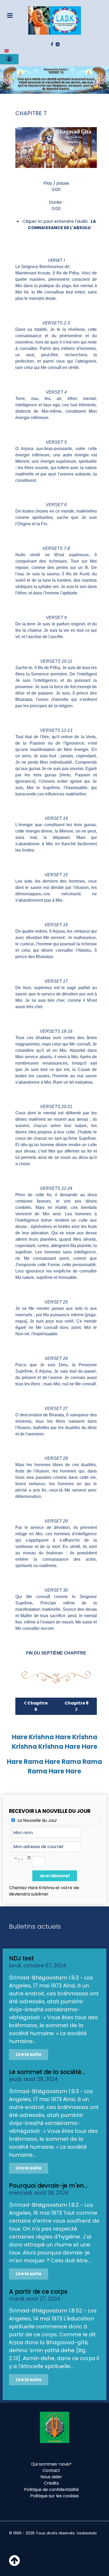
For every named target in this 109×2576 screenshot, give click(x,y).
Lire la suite (29, 2054)
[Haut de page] (14, 2564)
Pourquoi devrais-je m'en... (48, 2186)
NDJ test (21, 1958)
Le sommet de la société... (47, 2072)
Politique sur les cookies (54, 2496)
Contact (51, 2470)
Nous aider (51, 2477)
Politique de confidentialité (51, 2490)
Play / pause (56, 183)
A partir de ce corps (38, 2292)
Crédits (51, 2483)
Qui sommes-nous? (51, 2464)
